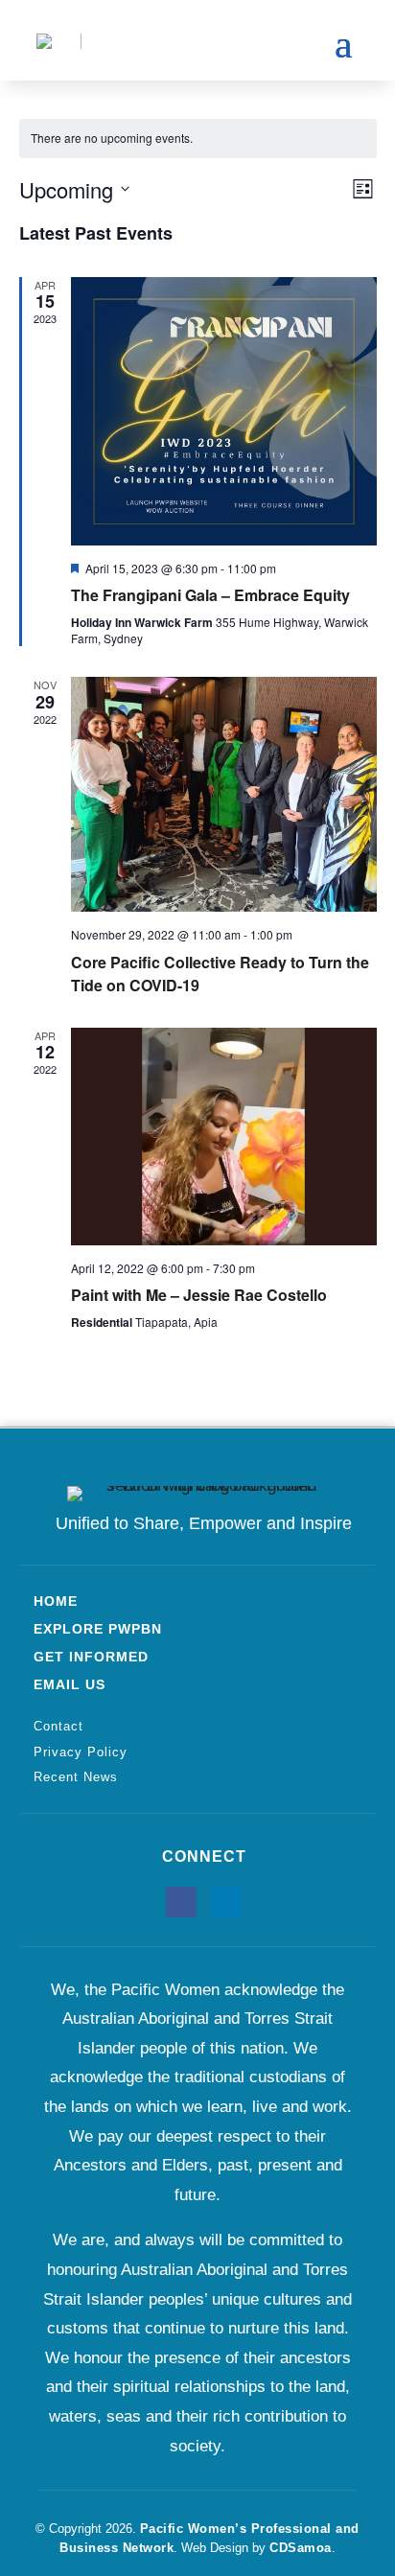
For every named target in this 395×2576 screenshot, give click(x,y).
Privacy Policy (81, 1752)
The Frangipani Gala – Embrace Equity (210, 595)
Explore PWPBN (98, 1629)
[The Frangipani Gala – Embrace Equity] (224, 411)
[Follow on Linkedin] (226, 1902)
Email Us (70, 1684)
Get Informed (91, 1657)
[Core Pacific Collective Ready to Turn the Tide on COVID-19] (224, 794)
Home (56, 1601)
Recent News (76, 1777)
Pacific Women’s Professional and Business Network (209, 2538)
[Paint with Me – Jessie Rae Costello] (224, 1137)
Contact (58, 1726)
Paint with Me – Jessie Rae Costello (199, 1295)
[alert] (198, 139)
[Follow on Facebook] (181, 1902)
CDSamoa (301, 2548)
